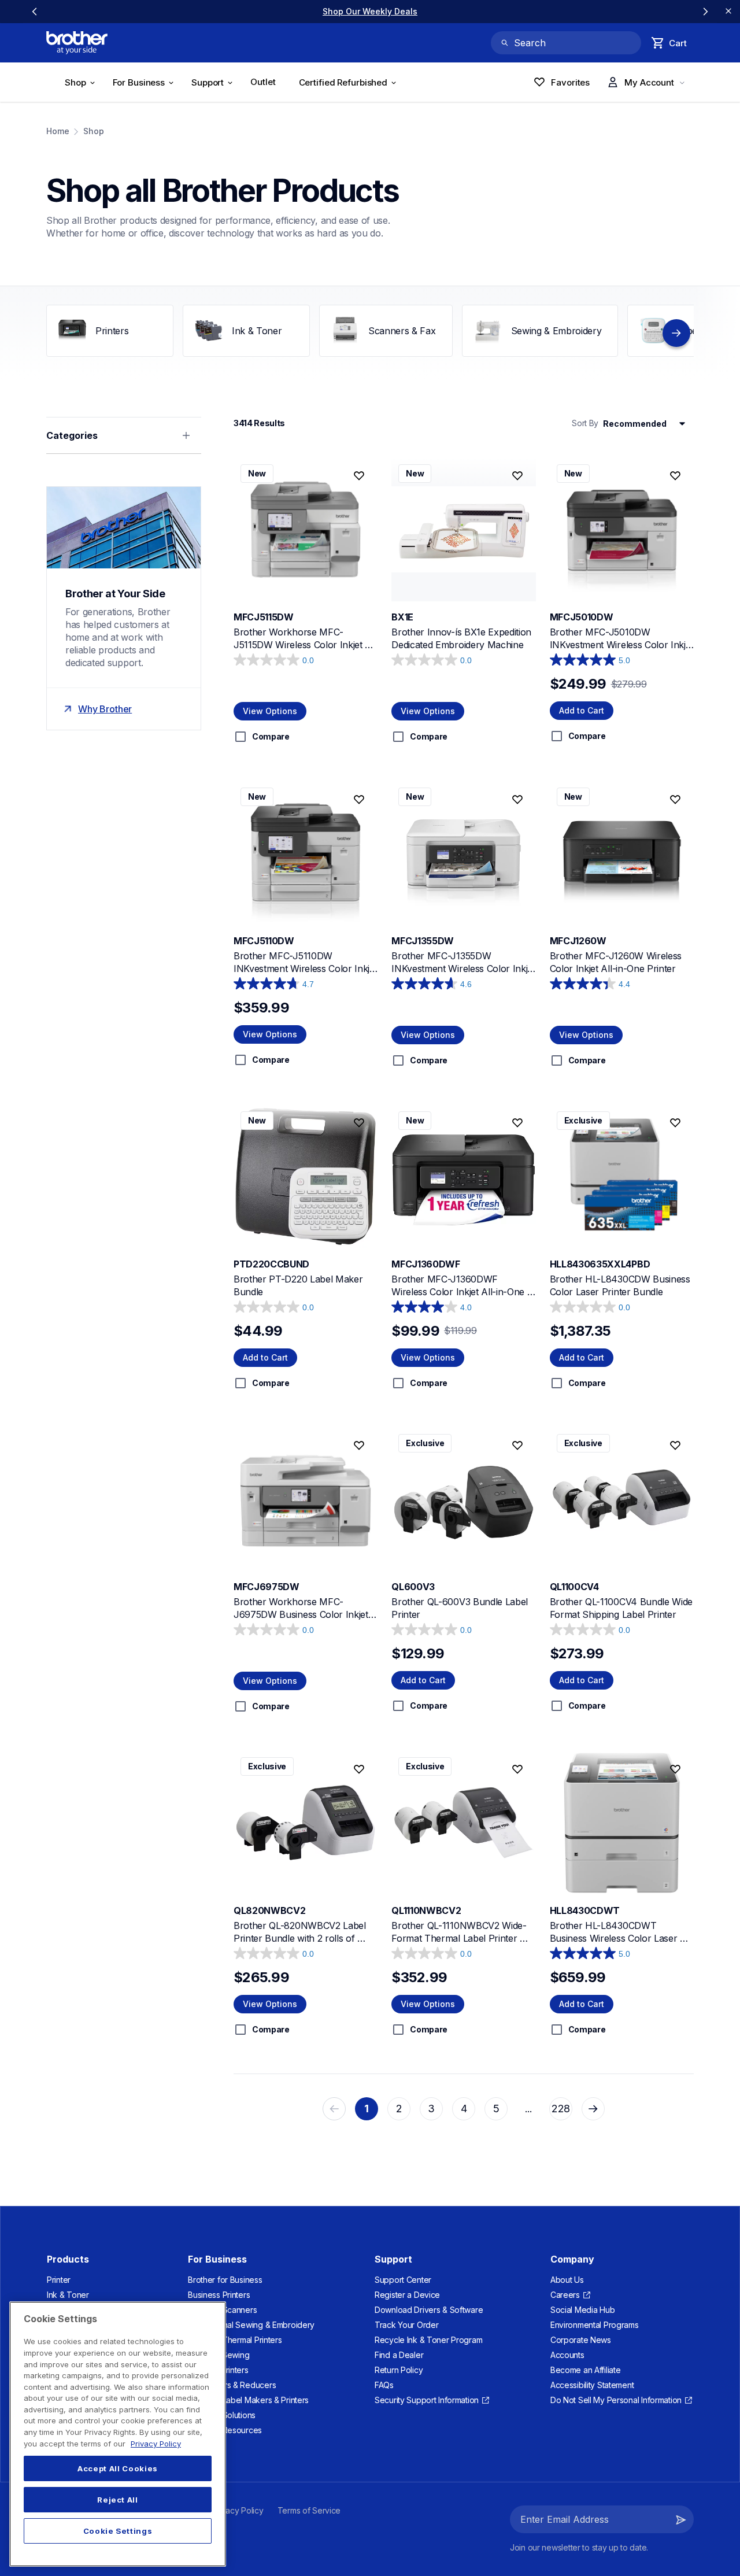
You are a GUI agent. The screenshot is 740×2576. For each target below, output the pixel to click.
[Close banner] (728, 12)
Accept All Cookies (118, 2468)
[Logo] (77, 43)
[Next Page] (593, 2109)
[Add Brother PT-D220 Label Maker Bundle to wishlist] (359, 1123)
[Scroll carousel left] (35, 12)
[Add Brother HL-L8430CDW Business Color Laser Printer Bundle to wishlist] (675, 1123)
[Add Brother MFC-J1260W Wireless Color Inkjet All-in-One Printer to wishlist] (675, 799)
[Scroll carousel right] (705, 12)
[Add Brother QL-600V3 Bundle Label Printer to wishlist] (517, 1446)
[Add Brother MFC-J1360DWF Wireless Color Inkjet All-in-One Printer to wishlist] (517, 1123)
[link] (370, 11)
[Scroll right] (676, 333)
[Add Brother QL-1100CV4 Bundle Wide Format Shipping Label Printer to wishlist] (675, 1446)
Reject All (118, 2500)
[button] (681, 2519)
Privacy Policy (156, 2444)
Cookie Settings (118, 2531)
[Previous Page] (334, 2109)
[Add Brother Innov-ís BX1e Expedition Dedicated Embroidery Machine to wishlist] (517, 476)
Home (58, 131)
